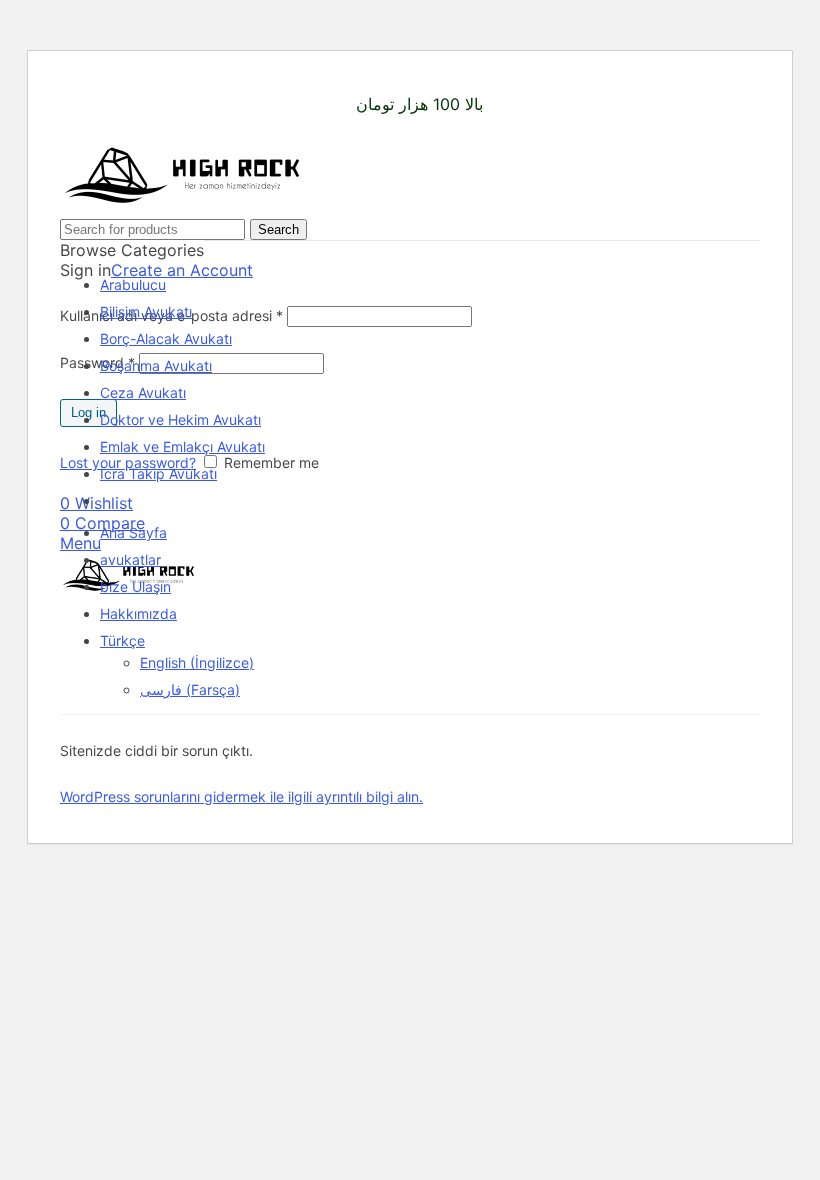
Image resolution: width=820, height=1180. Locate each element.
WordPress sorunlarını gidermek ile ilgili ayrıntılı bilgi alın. (241, 796)
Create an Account (182, 270)
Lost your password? (128, 462)
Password (97, 362)
